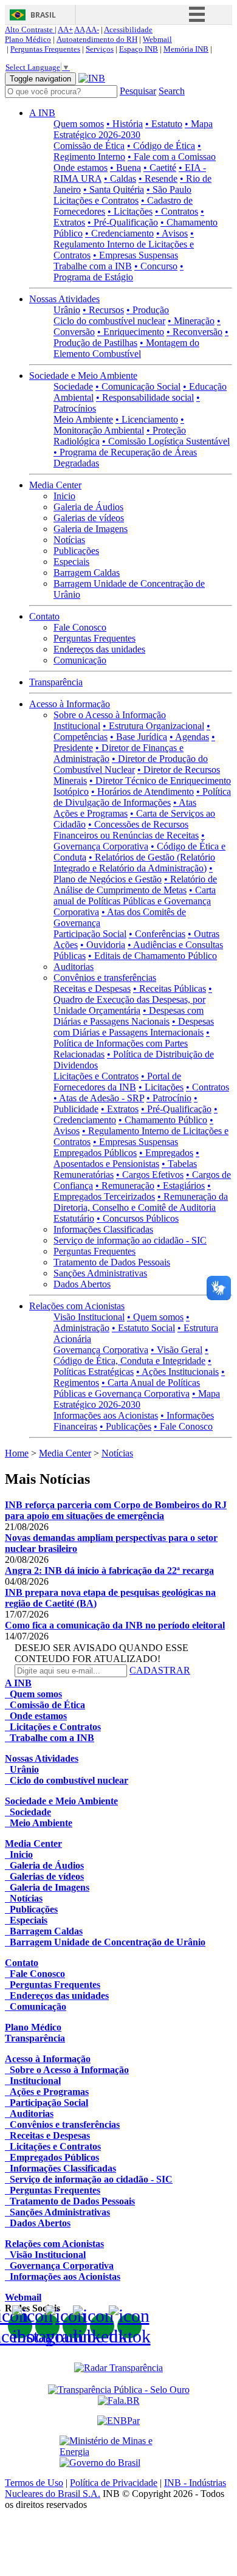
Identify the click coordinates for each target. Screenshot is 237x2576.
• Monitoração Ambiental (119, 425)
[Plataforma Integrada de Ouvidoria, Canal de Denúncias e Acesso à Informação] (119, 2401)
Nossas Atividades (64, 299)
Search (172, 91)
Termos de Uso (34, 2483)
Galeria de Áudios (88, 507)
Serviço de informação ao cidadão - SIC (130, 1240)
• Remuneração (125, 1186)
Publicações (76, 551)
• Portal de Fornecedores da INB (117, 1082)
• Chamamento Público (163, 1120)
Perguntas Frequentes (45, 49)
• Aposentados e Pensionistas (126, 1158)
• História (125, 124)
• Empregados (166, 1153)
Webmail (157, 39)
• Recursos (103, 310)
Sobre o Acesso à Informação (110, 715)
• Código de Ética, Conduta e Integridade (131, 1355)
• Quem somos (155, 1317)
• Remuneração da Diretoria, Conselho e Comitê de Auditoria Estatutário (141, 1207)
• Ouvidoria (103, 945)
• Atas (185, 802)
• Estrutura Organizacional (153, 726)
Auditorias (74, 967)
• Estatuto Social (143, 1328)
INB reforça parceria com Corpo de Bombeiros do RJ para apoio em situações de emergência (116, 1510)
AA (79, 29)
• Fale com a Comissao (172, 157)
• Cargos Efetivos (150, 1175)
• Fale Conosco (183, 1426)
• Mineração (191, 321)
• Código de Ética (161, 146)
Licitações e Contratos (96, 200)
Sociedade (73, 386)
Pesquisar (138, 91)
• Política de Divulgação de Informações (142, 797)
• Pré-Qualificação (123, 222)
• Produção (148, 310)
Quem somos (79, 124)
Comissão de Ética (89, 146)
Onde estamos (81, 168)
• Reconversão (194, 332)
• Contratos (177, 211)
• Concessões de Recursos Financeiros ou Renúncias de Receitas (126, 830)
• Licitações (130, 211)
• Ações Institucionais (177, 1372)
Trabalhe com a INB (93, 266)
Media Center (55, 485)
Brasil (43, 15)
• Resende (158, 178)
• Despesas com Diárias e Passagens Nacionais (129, 1016)
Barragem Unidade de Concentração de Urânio (105, 1942)
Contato (44, 616)
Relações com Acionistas (77, 1306)
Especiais (71, 562)
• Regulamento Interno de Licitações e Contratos (124, 244)
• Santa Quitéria (114, 189)
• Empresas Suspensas (136, 255)
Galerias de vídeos (89, 518)
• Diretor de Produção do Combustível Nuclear (131, 764)
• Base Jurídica (139, 737)
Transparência (56, 682)
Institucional (77, 726)
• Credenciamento (119, 233)
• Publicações (125, 1426)
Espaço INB (139, 49)
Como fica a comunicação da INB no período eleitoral (115, 1625)
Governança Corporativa (101, 1350)
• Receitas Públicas (170, 989)
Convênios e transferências (105, 978)
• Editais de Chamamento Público (153, 956)
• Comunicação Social (138, 386)
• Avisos (172, 233)
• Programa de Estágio (118, 272)
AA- (92, 29)
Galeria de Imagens (91, 529)
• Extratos (120, 1109)
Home (17, 1453)
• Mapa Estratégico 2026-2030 (133, 129)
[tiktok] (129, 2326)
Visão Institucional (89, 1317)
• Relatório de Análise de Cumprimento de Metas (135, 885)
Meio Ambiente (83, 419)
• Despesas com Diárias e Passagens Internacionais (134, 1027)
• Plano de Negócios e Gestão (133, 874)
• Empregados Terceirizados (132, 1191)
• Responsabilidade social (145, 397)
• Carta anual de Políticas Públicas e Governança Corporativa (135, 901)
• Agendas (189, 737)
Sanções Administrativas (100, 1273)
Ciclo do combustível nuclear (109, 321)
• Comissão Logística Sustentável (166, 441)
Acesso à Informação (70, 704)
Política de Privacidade (114, 2483)
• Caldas (120, 178)
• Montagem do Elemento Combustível (126, 348)
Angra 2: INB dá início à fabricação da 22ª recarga (109, 1570)
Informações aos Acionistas (106, 1415)
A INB (42, 113)
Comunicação (80, 660)
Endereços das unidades (99, 649)
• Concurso (156, 266)
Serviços (100, 49)
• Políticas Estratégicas (132, 1366)
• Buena (125, 168)
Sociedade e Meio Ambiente (83, 376)
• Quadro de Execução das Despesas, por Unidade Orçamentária (133, 999)
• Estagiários (181, 1186)
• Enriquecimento (131, 332)
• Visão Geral (177, 1350)
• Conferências (157, 934)
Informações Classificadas (103, 1229)
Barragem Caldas (87, 573)
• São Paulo (169, 189)
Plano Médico (28, 39)
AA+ (65, 29)
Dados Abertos (82, 1284)
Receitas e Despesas (92, 989)
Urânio (67, 310)
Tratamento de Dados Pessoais (112, 1262)
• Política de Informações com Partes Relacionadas (132, 1043)
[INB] (92, 78)
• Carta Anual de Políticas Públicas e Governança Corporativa (127, 1388)
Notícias (69, 540)
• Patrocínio (169, 1098)
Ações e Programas (91, 813)
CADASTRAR (160, 1670)
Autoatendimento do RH (97, 39)
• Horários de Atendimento (143, 791)
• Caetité (160, 168)
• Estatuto (164, 124)
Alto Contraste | (31, 29)
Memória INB (186, 49)
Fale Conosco (80, 627)
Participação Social (90, 934)
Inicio (64, 496)
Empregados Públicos (95, 1153)
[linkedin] (102, 2326)
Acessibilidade (128, 29)
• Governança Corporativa (129, 841)
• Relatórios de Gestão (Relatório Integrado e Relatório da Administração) (134, 863)
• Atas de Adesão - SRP (99, 1098)
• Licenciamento (147, 419)
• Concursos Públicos (138, 1218)
